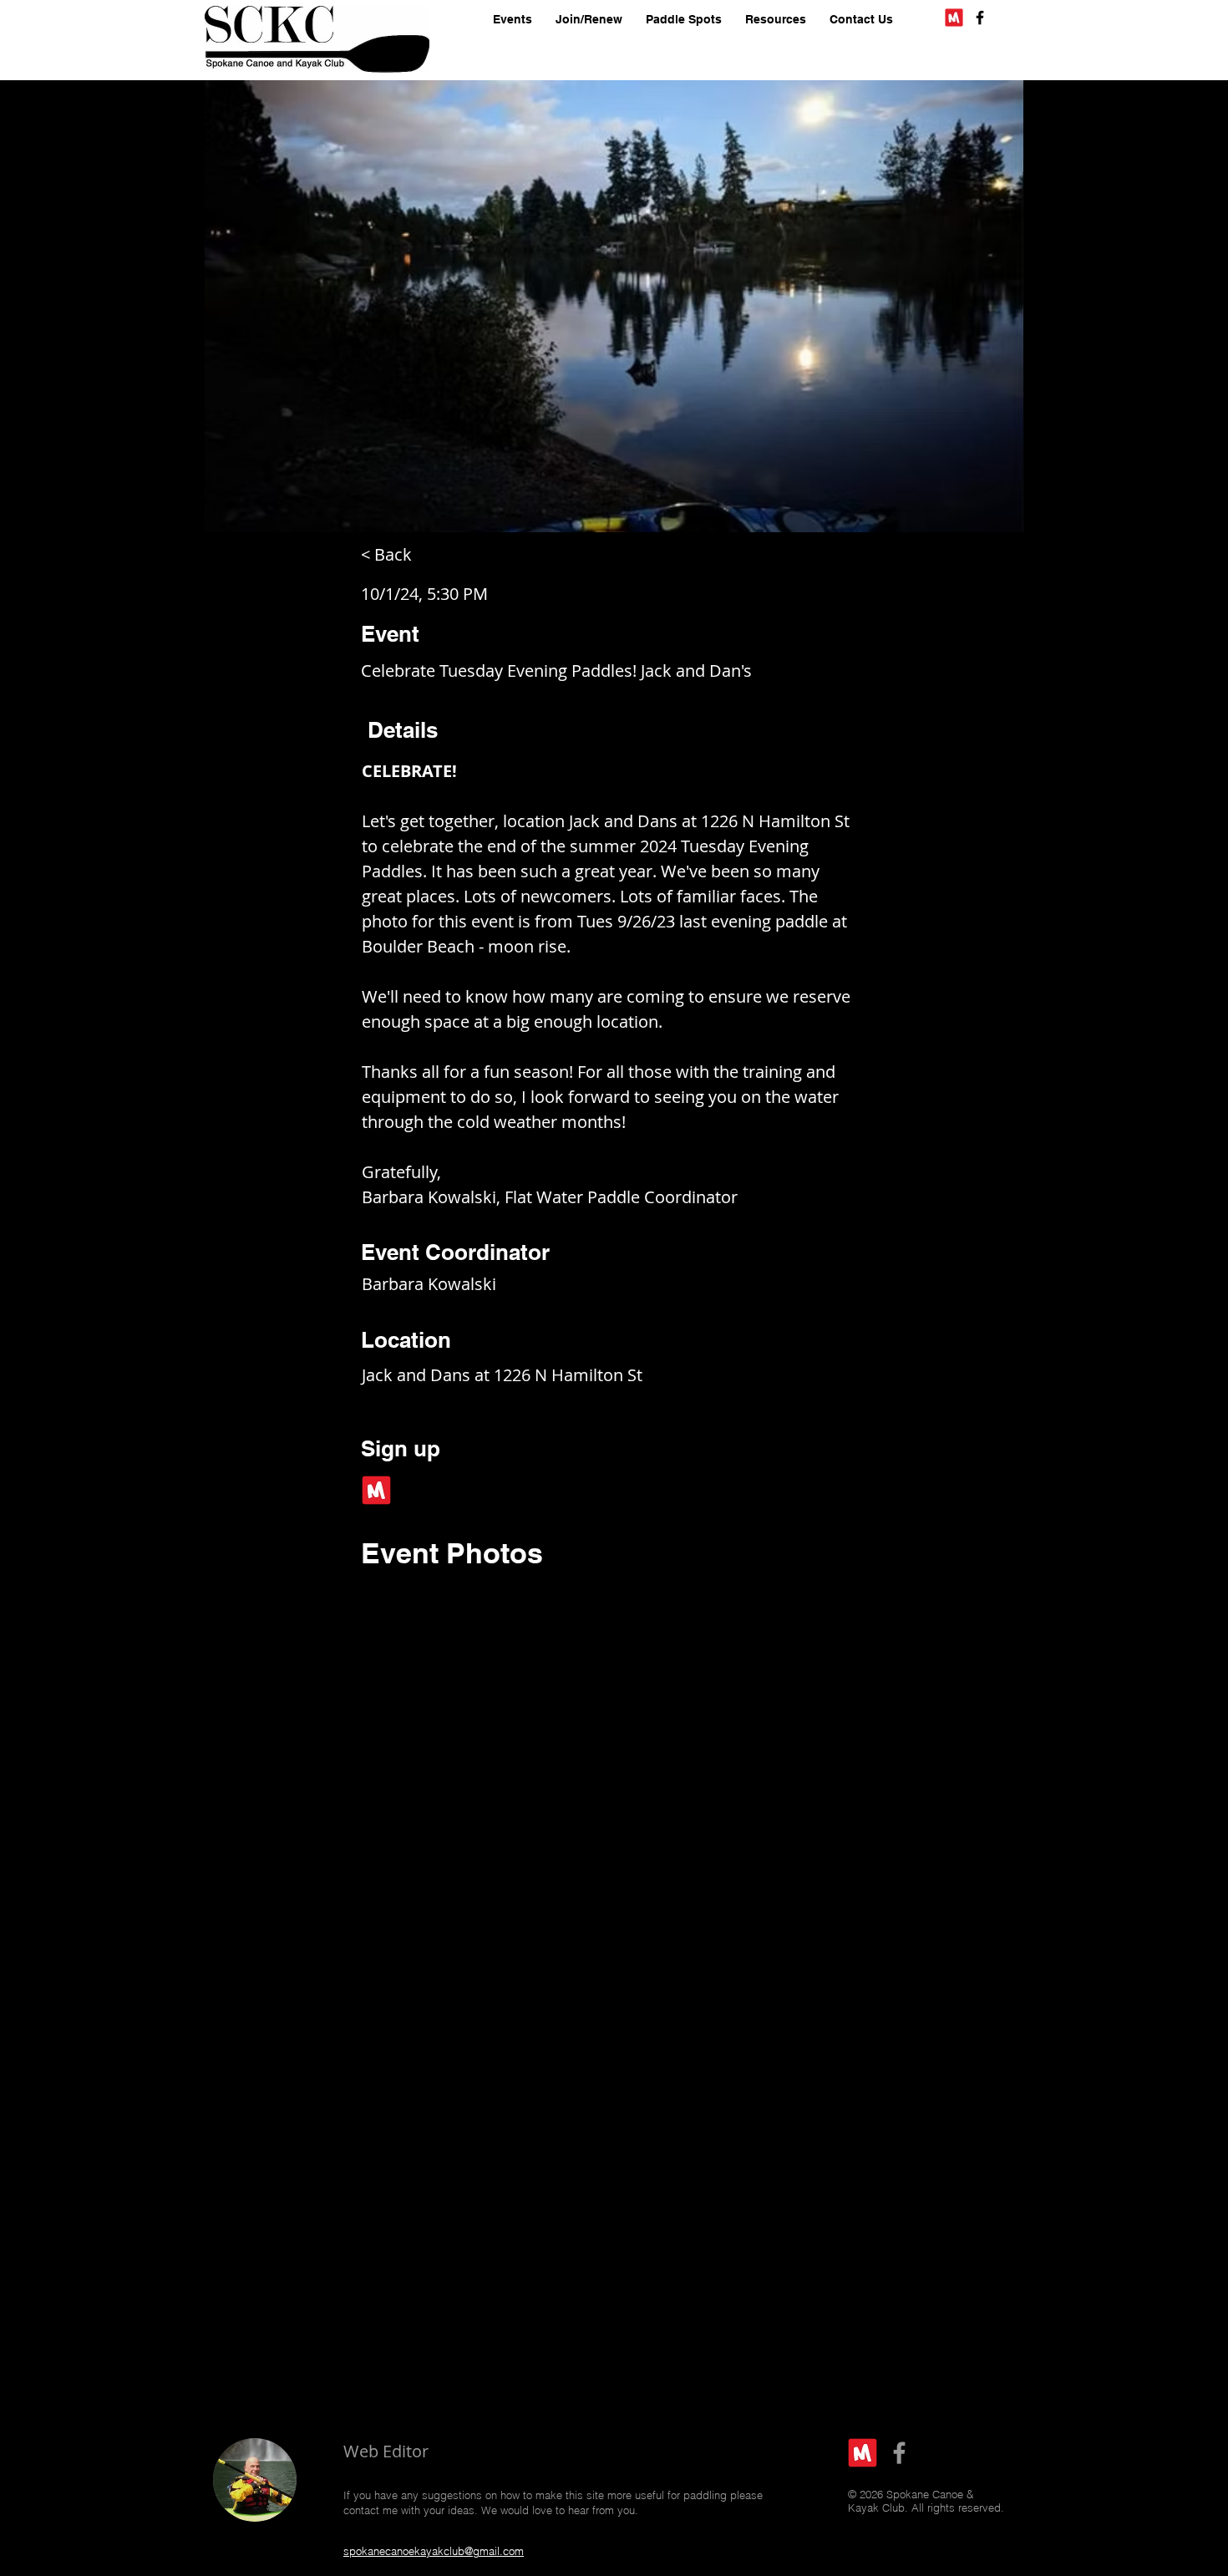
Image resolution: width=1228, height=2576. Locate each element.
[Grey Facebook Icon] (899, 2453)
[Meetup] (954, 18)
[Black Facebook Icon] (980, 18)
